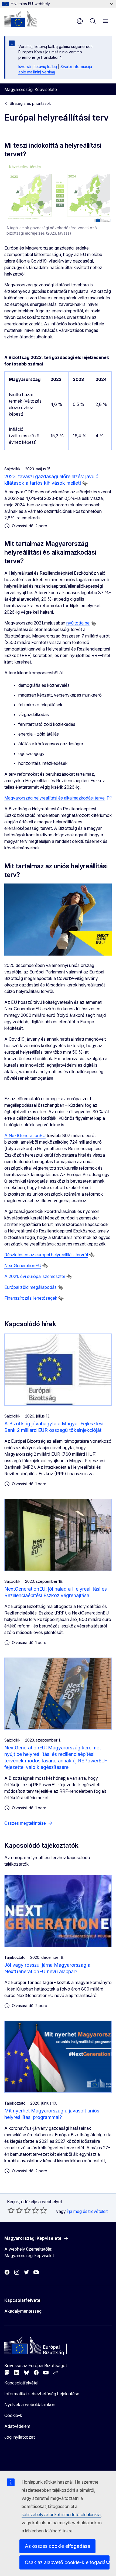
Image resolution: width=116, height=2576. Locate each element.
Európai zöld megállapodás (30, 1287)
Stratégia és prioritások (30, 103)
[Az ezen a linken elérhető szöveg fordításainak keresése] (85, 483)
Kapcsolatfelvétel (21, 2383)
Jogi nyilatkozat (20, 2437)
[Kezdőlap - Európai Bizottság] (21, 19)
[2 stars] (15, 2210)
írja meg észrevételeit (87, 2211)
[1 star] (11, 2210)
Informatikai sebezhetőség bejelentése (42, 2394)
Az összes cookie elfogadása (57, 2546)
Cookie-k (13, 2415)
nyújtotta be (78, 623)
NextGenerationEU (23, 1266)
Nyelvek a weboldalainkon (30, 2405)
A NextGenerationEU (25, 1135)
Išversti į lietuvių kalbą (38, 67)
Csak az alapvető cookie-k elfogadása (67, 2562)
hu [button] (80, 21)
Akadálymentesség (23, 2311)
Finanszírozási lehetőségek (31, 1298)
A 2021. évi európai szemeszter (35, 1276)
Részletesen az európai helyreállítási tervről (46, 1255)
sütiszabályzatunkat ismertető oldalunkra (61, 2514)
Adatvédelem (17, 2426)
